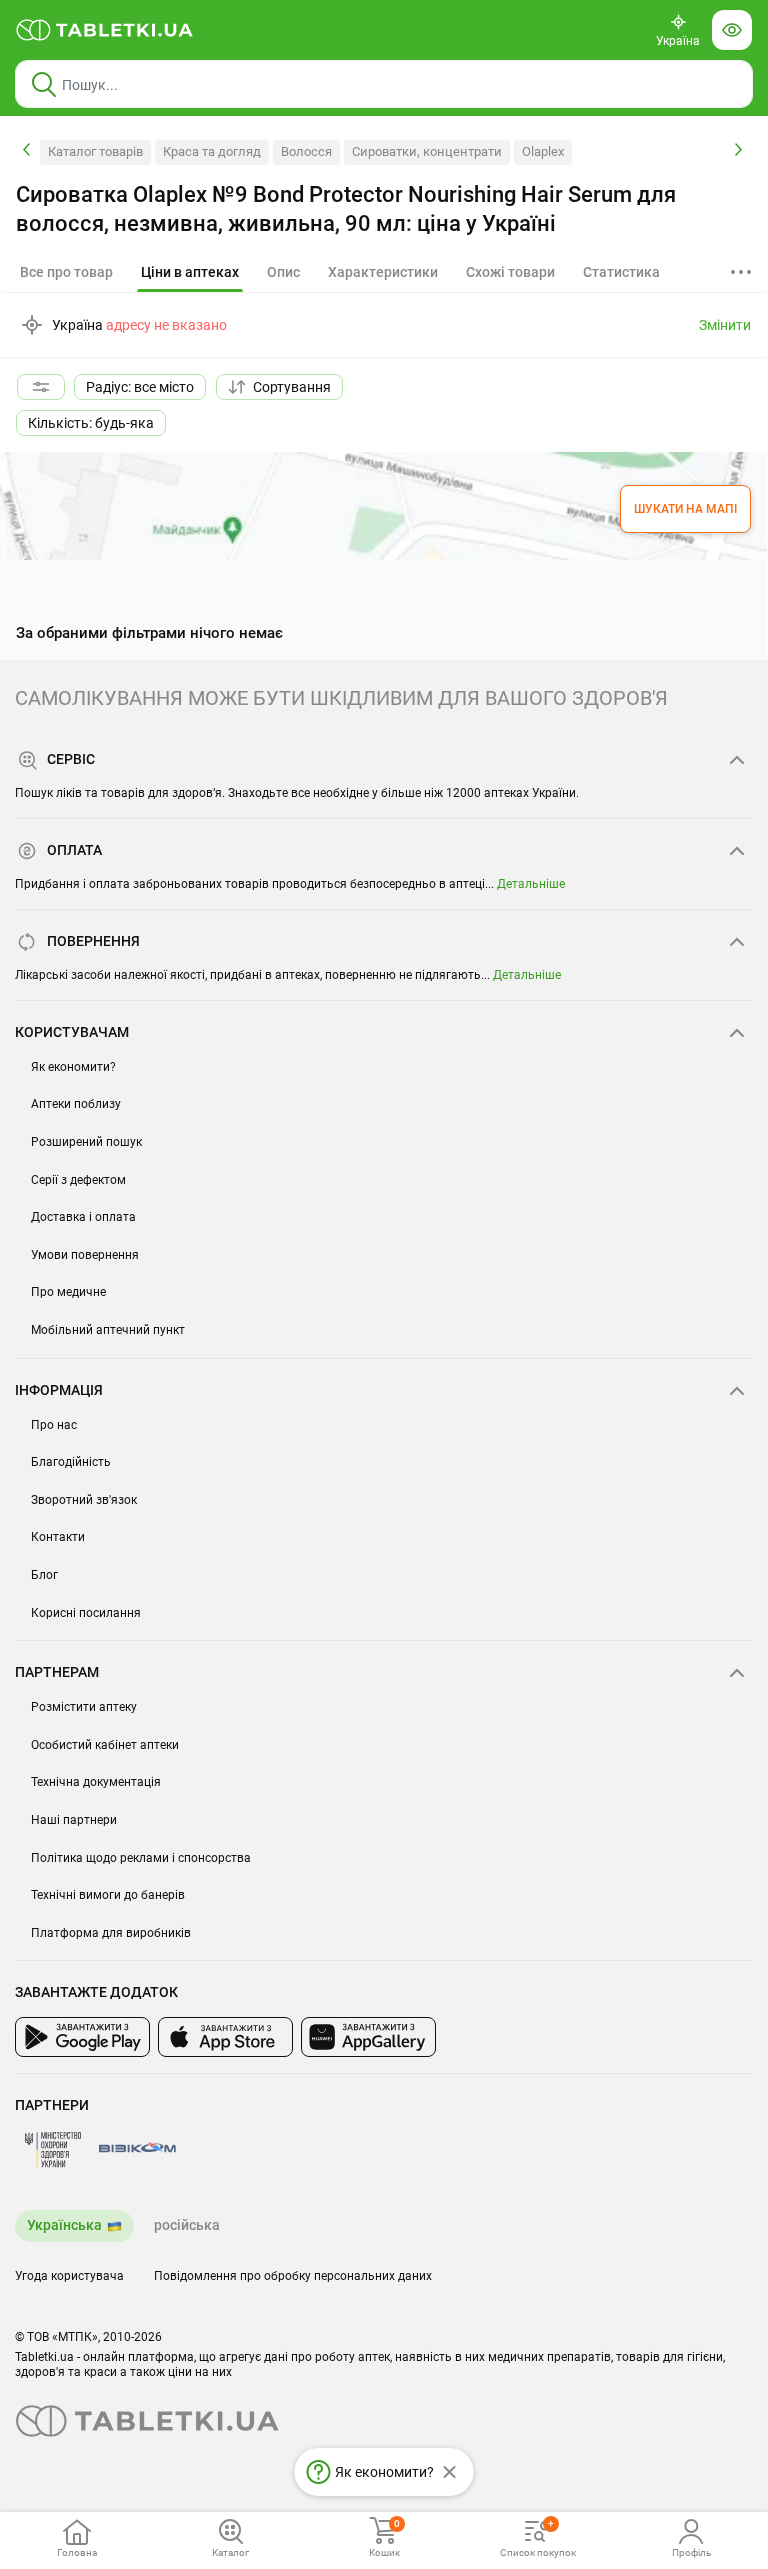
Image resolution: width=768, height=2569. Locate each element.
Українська (64, 2225)
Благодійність (71, 1462)
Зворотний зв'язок (84, 1500)
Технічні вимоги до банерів (108, 1895)
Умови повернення (85, 1255)
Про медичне (68, 1292)
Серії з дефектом (78, 1180)
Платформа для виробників (111, 1933)
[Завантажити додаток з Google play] (82, 2037)
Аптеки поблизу (76, 1104)
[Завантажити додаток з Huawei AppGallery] (368, 2037)
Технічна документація (96, 1782)
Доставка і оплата (83, 1217)
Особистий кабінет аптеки (105, 1745)
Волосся (306, 151)
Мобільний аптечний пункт (108, 1330)
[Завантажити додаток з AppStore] (225, 2037)
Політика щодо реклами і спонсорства (141, 1858)
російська (187, 2225)
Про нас (54, 1425)
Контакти (58, 1537)
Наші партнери (74, 1820)
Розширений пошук (86, 1142)
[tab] (190, 273)
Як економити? (73, 1067)
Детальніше (531, 884)
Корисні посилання (86, 1613)
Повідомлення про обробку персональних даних (293, 2276)
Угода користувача (69, 2276)
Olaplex (543, 151)
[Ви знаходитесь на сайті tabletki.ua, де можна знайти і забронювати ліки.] (105, 30)
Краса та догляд (212, 151)
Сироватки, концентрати (427, 151)
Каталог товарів (95, 151)
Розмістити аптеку (84, 1707)
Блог (44, 1575)
